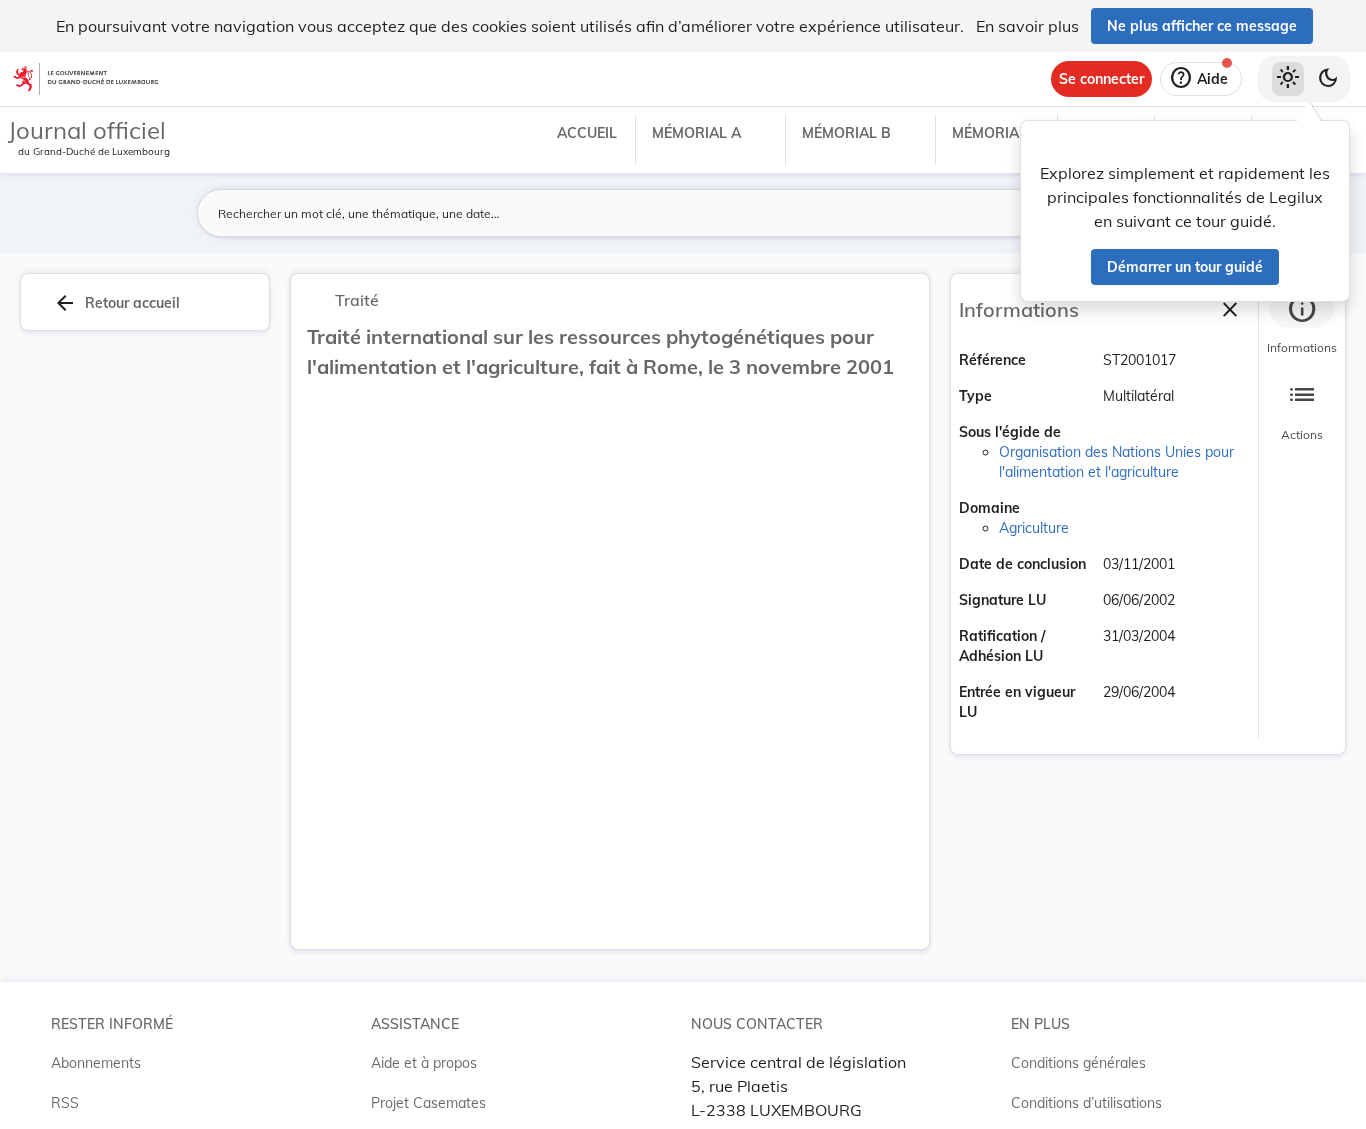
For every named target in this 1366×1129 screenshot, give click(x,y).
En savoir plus (1027, 26)
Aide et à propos (424, 1063)
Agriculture (1034, 528)
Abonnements (96, 1063)
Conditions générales (1078, 1063)
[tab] (1302, 325)
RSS (65, 1103)
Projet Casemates (428, 1103)
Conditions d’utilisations (1086, 1103)
